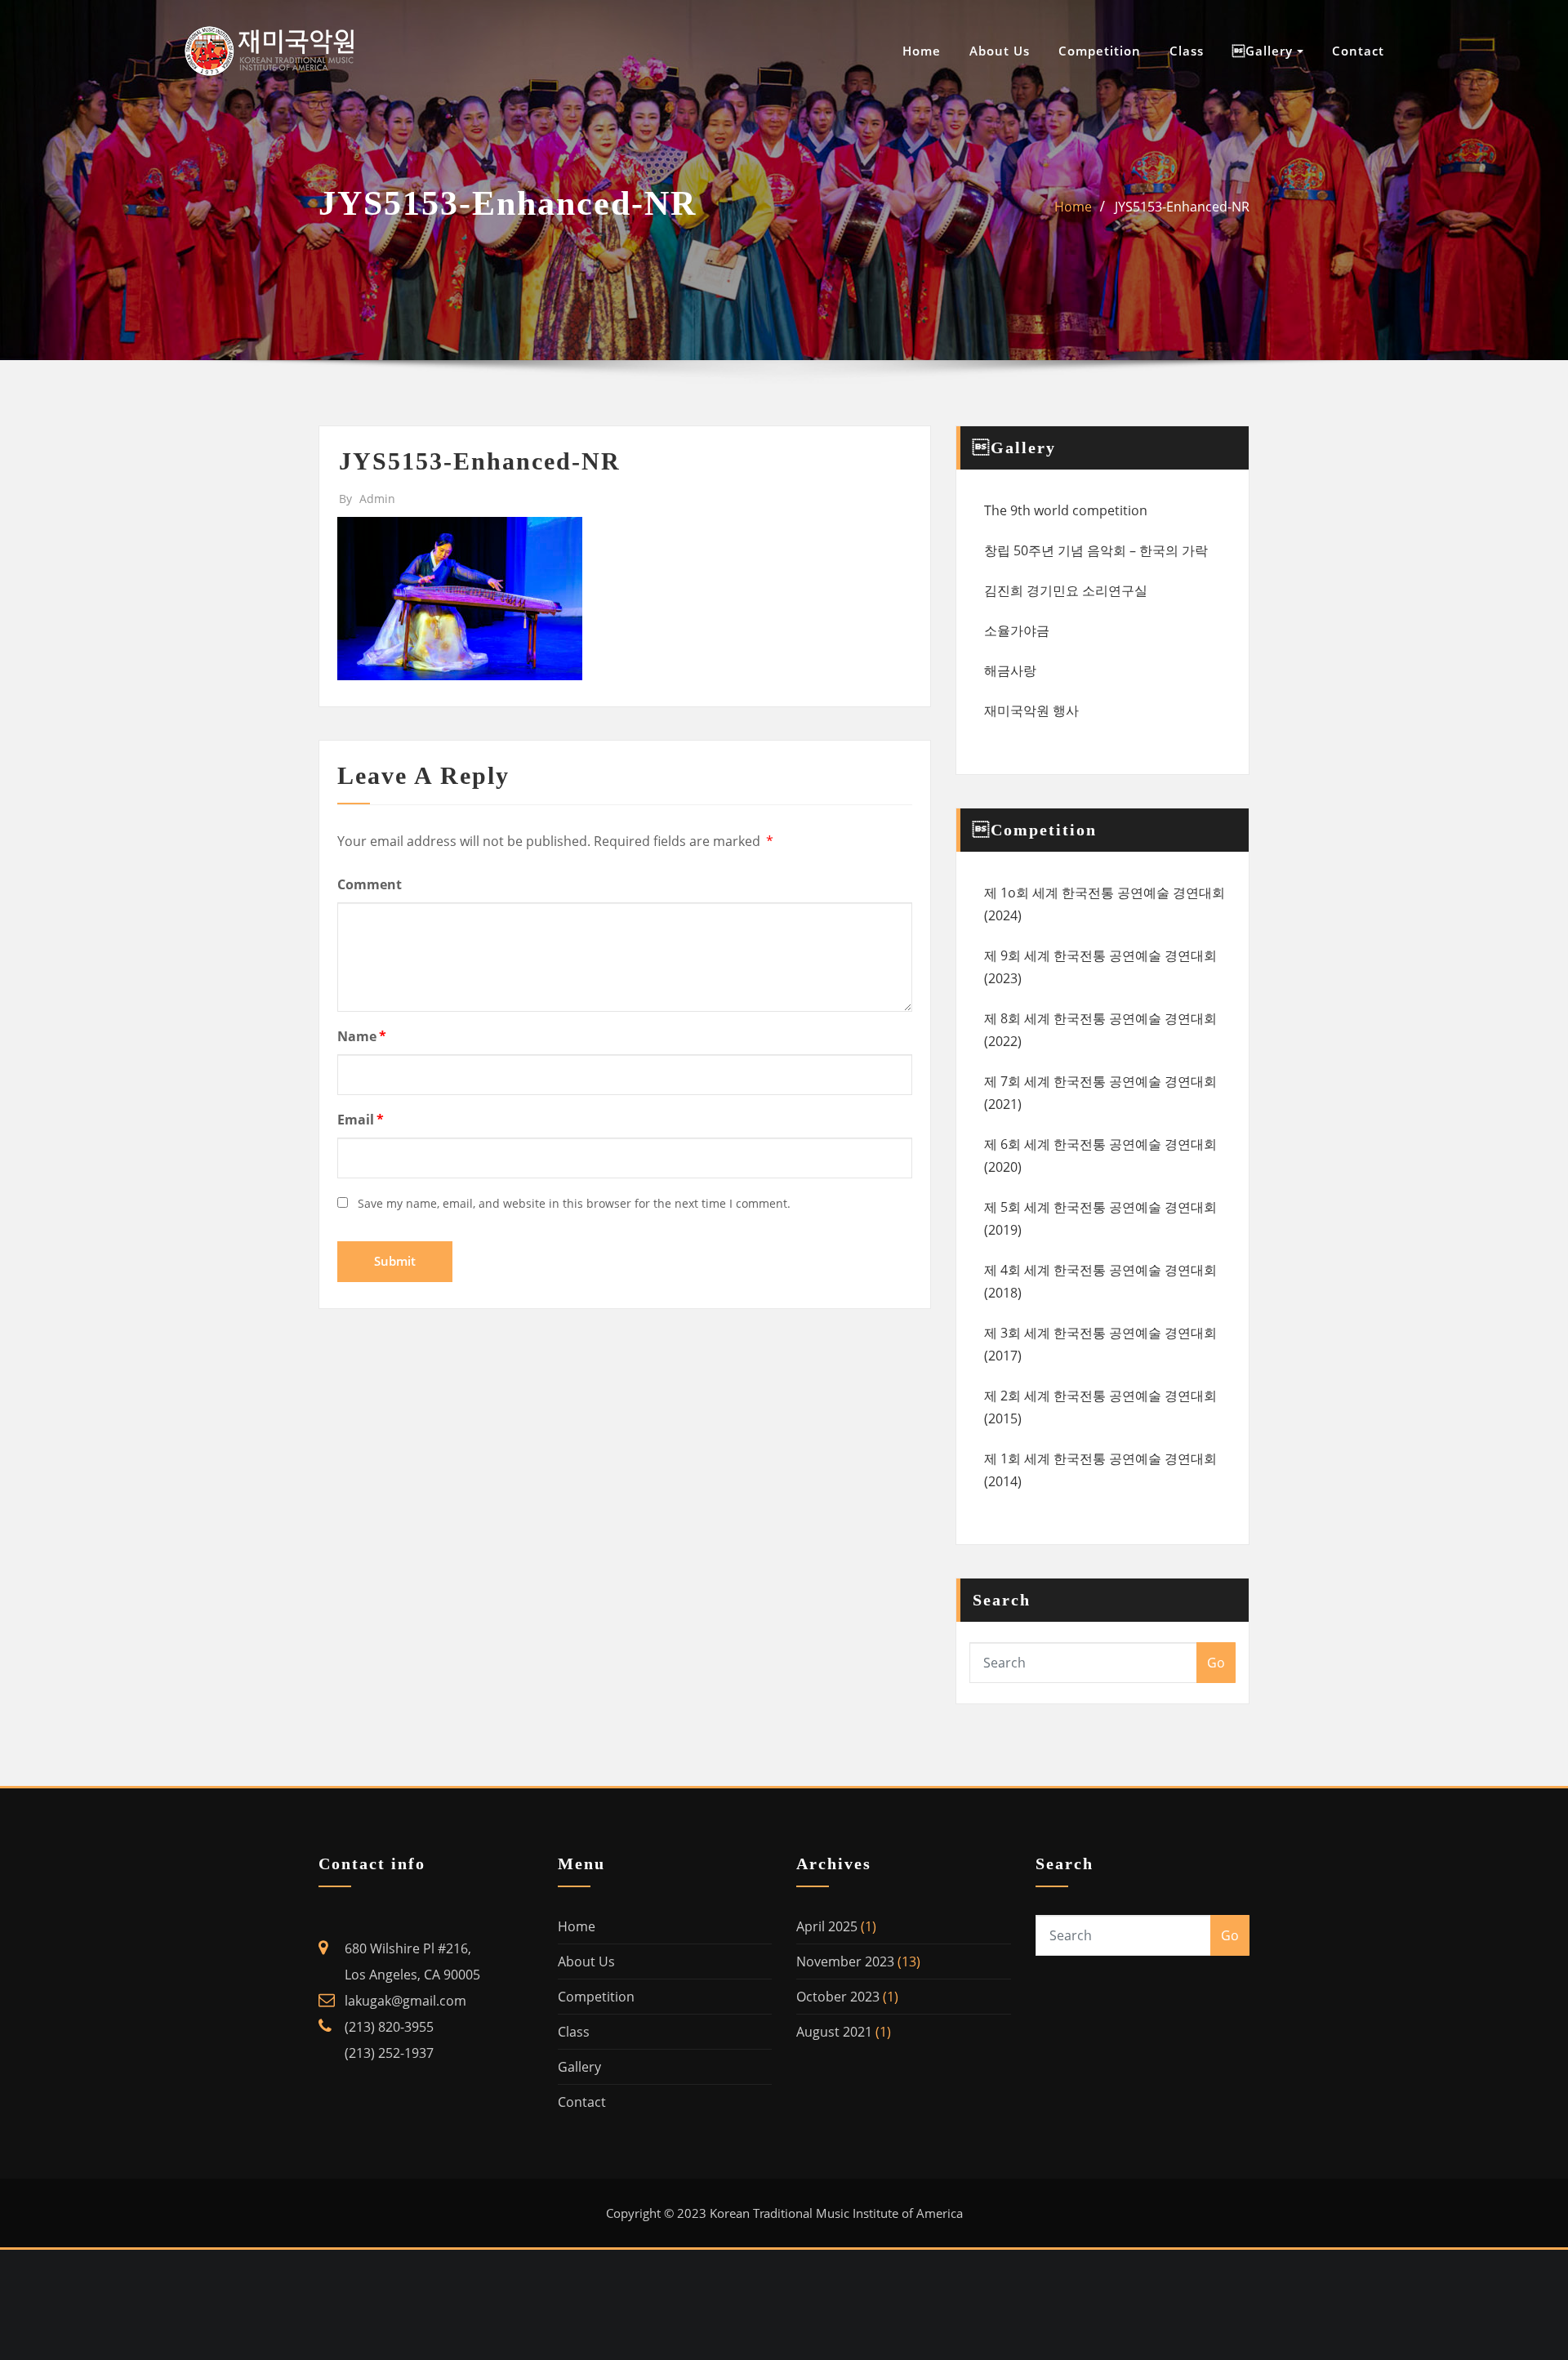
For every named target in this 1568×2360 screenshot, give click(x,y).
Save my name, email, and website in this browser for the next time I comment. (574, 1203)
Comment (370, 884)
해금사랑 (1010, 670)
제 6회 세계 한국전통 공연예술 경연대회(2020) (1100, 1156)
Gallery (1265, 51)
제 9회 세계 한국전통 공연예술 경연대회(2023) (1100, 967)
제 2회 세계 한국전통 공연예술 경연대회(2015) (1100, 1407)
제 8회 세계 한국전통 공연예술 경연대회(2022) (1100, 1030)
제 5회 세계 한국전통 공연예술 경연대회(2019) (1100, 1218)
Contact (1358, 51)
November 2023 (845, 1961)
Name (362, 1036)
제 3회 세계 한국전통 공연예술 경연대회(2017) (1100, 1344)
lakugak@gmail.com (405, 2001)
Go (1216, 1663)
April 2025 (827, 1926)
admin (367, 499)
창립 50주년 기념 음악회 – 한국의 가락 (1096, 550)
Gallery (579, 2067)
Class (1187, 51)
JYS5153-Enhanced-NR (1182, 207)
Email (361, 1120)
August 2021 (834, 2032)
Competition (1100, 51)
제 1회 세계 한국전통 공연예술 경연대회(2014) (1100, 1470)
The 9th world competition (1066, 510)
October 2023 (838, 1997)
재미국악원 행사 (1031, 710)
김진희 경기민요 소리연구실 (1066, 590)
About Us (1000, 51)
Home (922, 51)
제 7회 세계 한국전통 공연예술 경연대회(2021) (1100, 1093)
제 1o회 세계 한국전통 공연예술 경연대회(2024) (1105, 904)
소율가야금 (1017, 630)
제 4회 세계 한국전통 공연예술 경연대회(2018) (1100, 1281)
